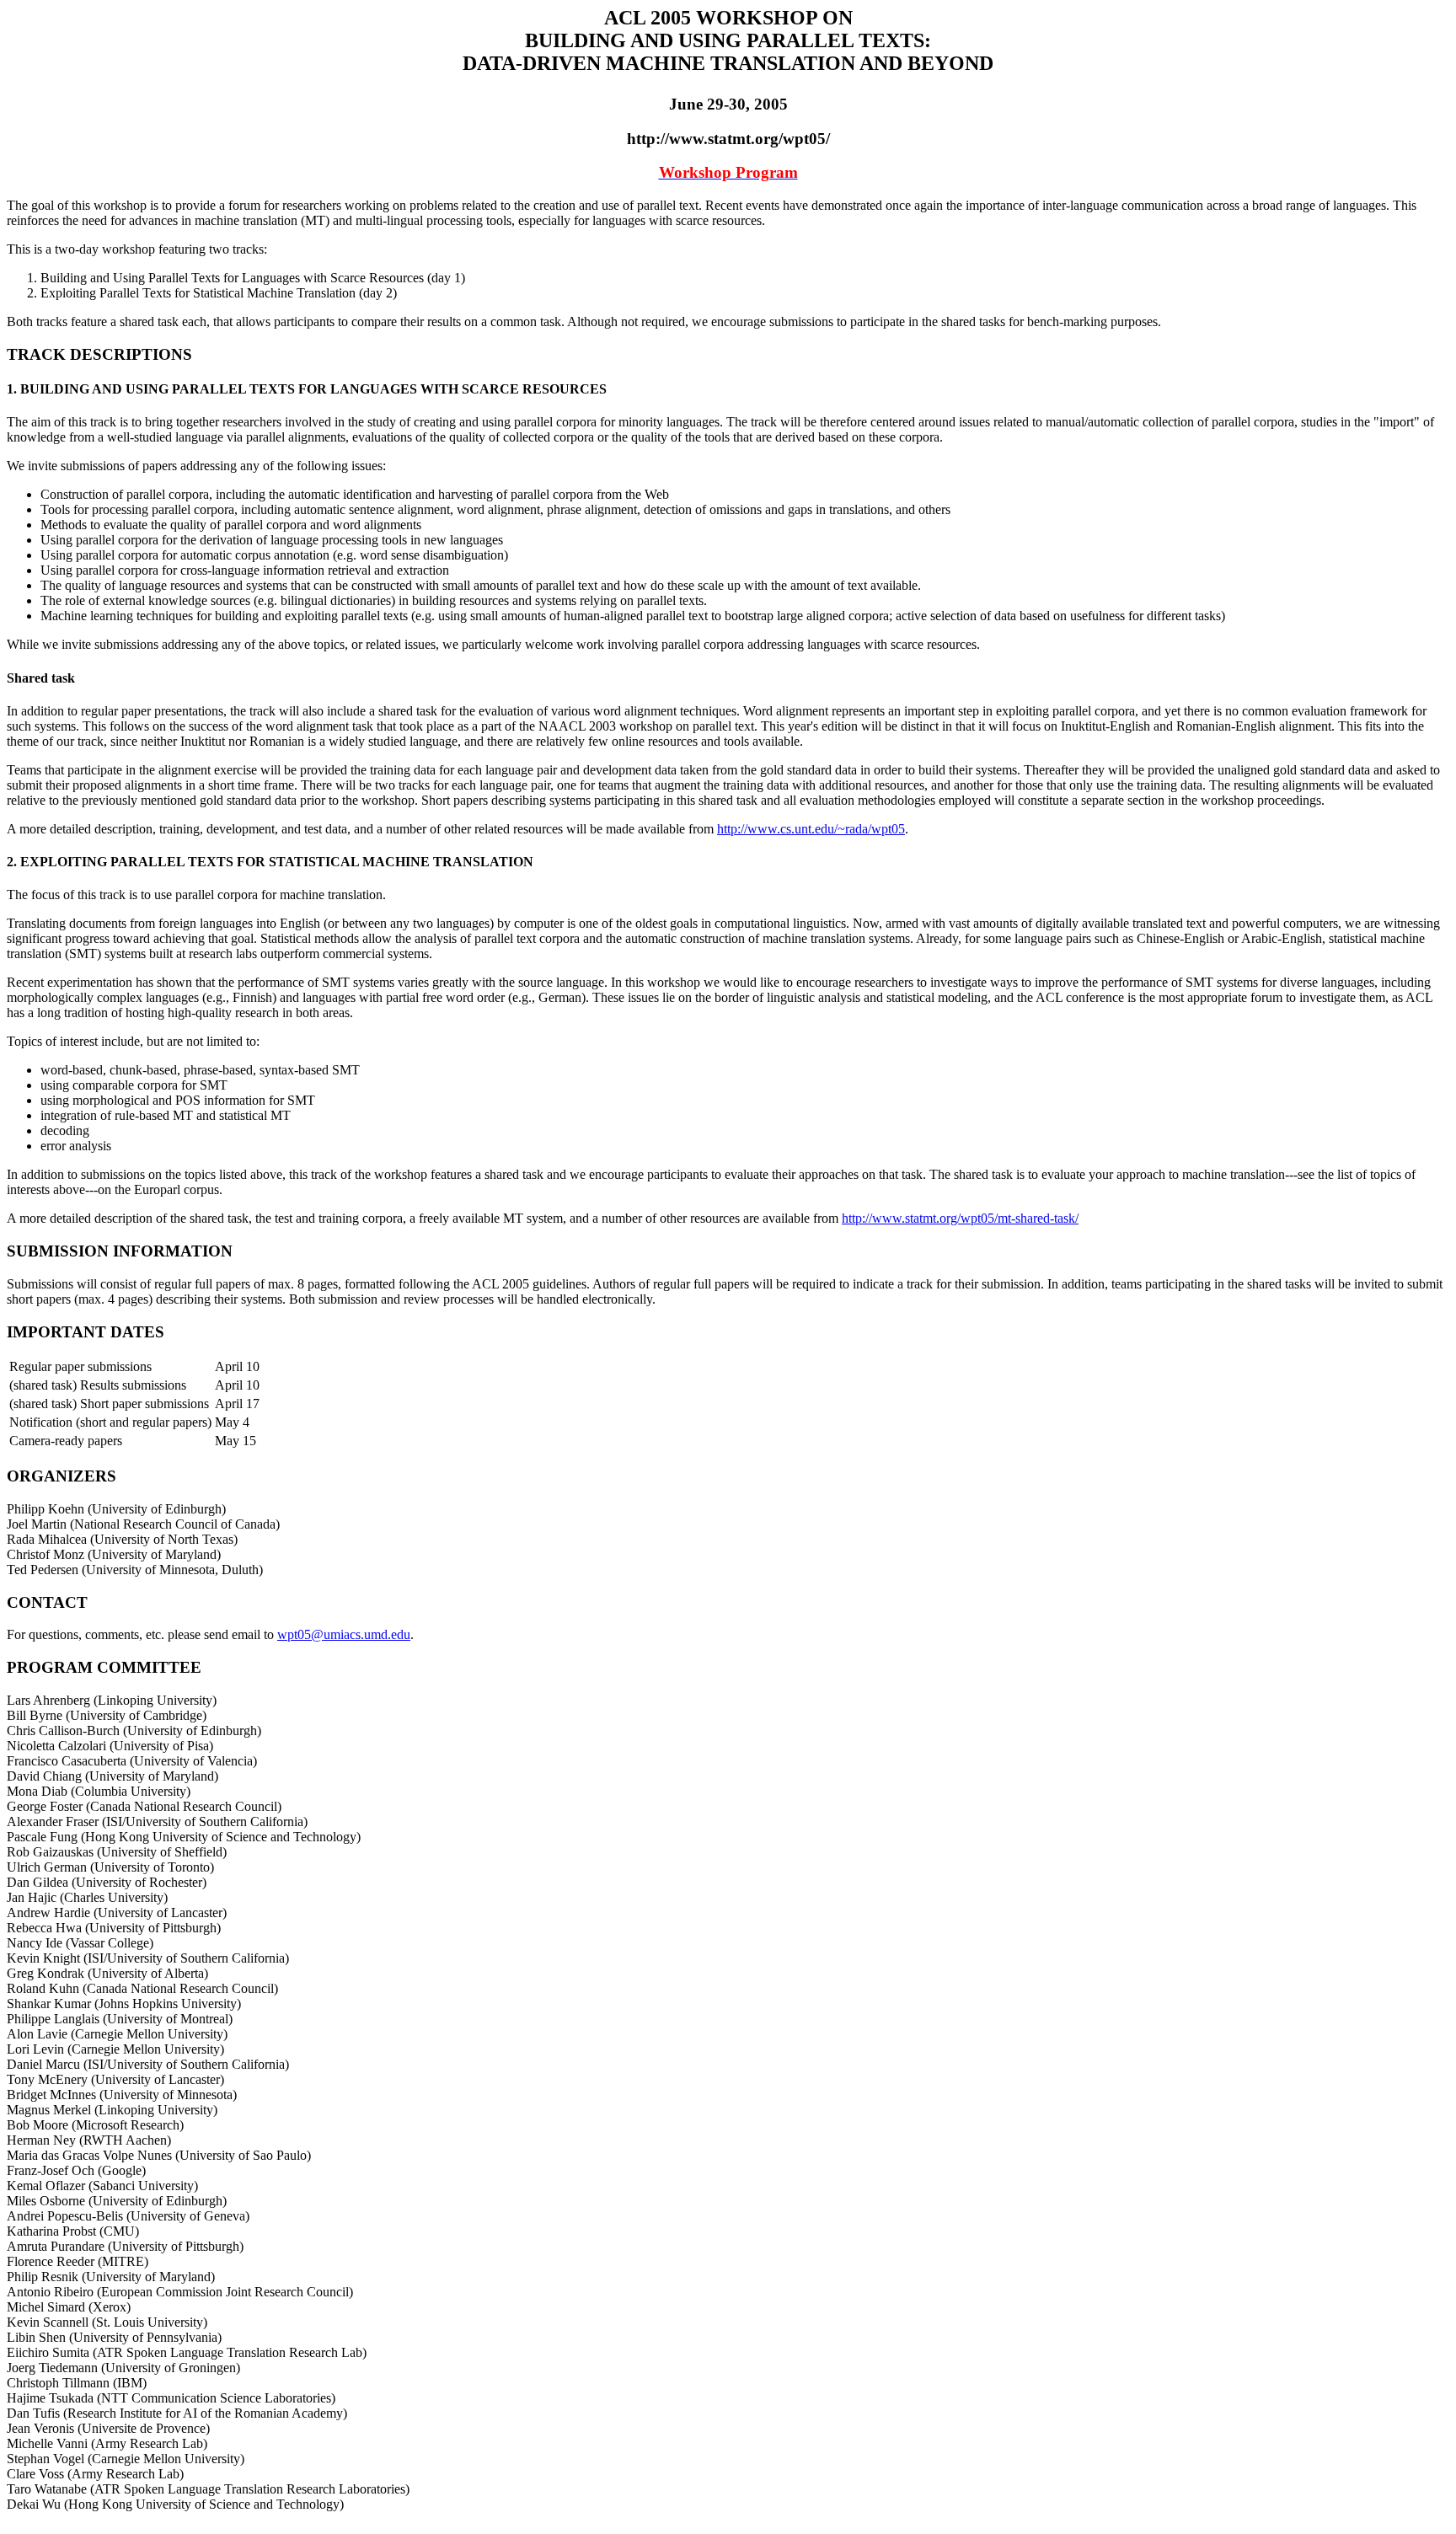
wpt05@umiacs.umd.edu (344, 1634)
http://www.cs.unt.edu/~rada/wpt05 (811, 829)
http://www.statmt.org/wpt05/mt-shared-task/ (960, 1218)
